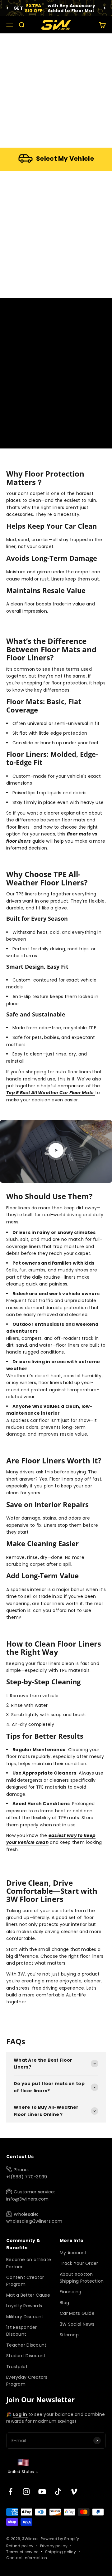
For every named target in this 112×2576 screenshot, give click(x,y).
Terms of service (22, 2552)
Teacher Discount (26, 2345)
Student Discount (26, 2356)
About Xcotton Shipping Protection (82, 2278)
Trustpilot (17, 2367)
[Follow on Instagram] (26, 2492)
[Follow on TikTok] (58, 2492)
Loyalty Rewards (24, 2306)
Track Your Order (79, 2263)
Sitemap (69, 2335)
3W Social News (77, 2324)
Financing (71, 2292)
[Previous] (7, 8)
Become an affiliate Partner (29, 2263)
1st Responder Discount (22, 2331)
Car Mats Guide (77, 2313)
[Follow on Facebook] (10, 2492)
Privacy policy (54, 2546)
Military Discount (25, 2317)
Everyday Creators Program (27, 2381)
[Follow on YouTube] (42, 2492)
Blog (64, 2303)
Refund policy (20, 2546)
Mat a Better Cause (28, 2295)
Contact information (27, 2558)
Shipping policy (61, 2552)
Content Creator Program (25, 2281)
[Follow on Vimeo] (74, 2492)
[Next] (105, 8)
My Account (73, 2253)
